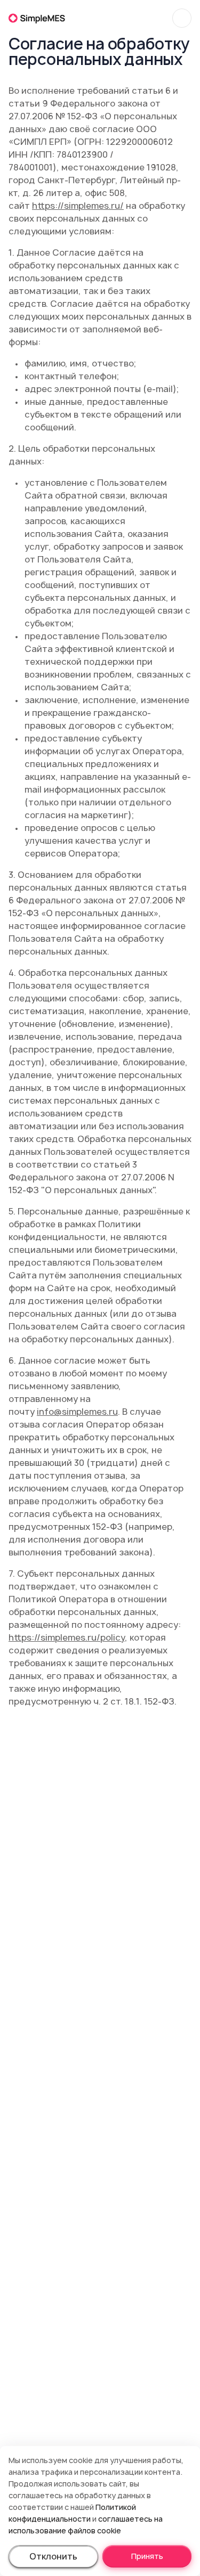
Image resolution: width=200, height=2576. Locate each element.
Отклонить (53, 2556)
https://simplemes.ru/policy (67, 1637)
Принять (147, 2556)
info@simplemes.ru (77, 1412)
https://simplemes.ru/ (78, 206)
